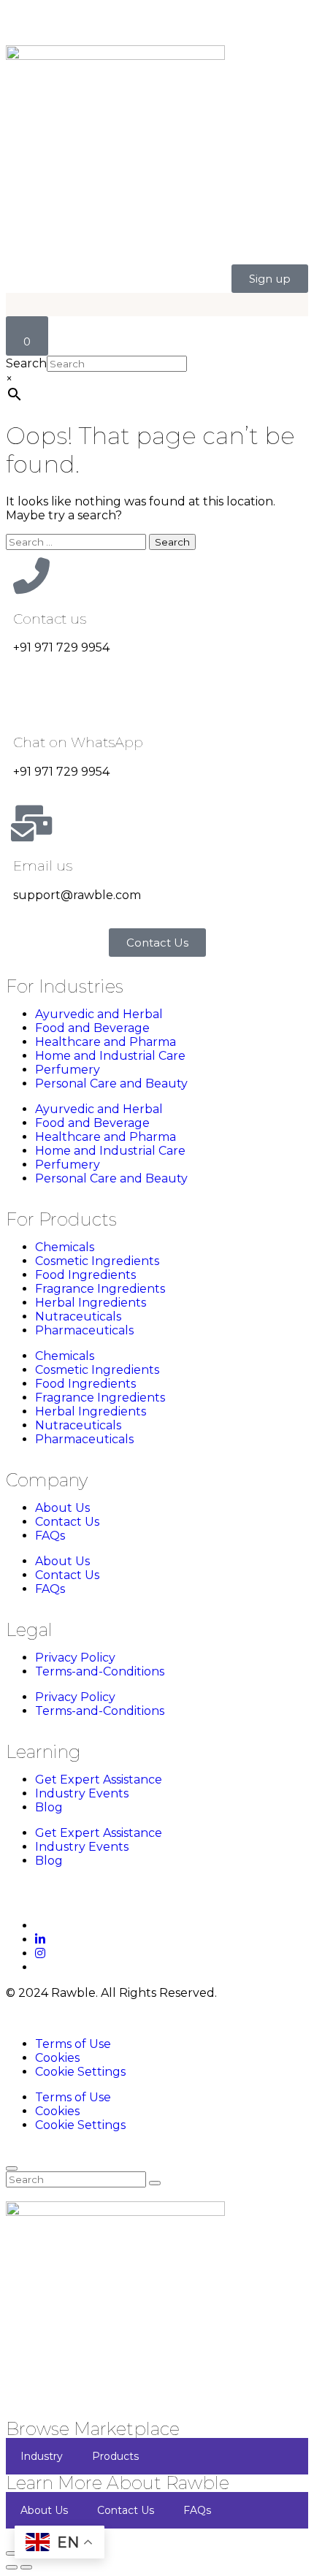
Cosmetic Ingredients (97, 1261)
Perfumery (68, 1070)
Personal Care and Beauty (111, 1083)
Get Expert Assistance (99, 1780)
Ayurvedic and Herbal (99, 1014)
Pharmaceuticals (84, 1330)
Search (26, 363)
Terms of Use (73, 2044)
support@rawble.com (77, 895)
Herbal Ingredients (91, 1303)
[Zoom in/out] (12, 2553)
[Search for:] (77, 542)
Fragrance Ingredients (100, 1289)
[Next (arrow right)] (26, 2567)
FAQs (50, 1536)
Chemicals (65, 1247)
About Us (62, 1508)
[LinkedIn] (40, 1939)
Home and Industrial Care (110, 1056)
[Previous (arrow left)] (12, 2567)
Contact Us (67, 1522)
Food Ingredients (85, 1275)
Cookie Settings (80, 2072)
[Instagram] (40, 1953)
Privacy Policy (75, 1658)
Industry (42, 2456)
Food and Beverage (92, 1028)
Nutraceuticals (78, 1316)
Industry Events (82, 1793)
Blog (49, 1807)
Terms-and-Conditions (100, 1671)
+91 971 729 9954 (61, 647)
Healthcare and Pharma (106, 1042)
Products (115, 2456)
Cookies (57, 2058)
